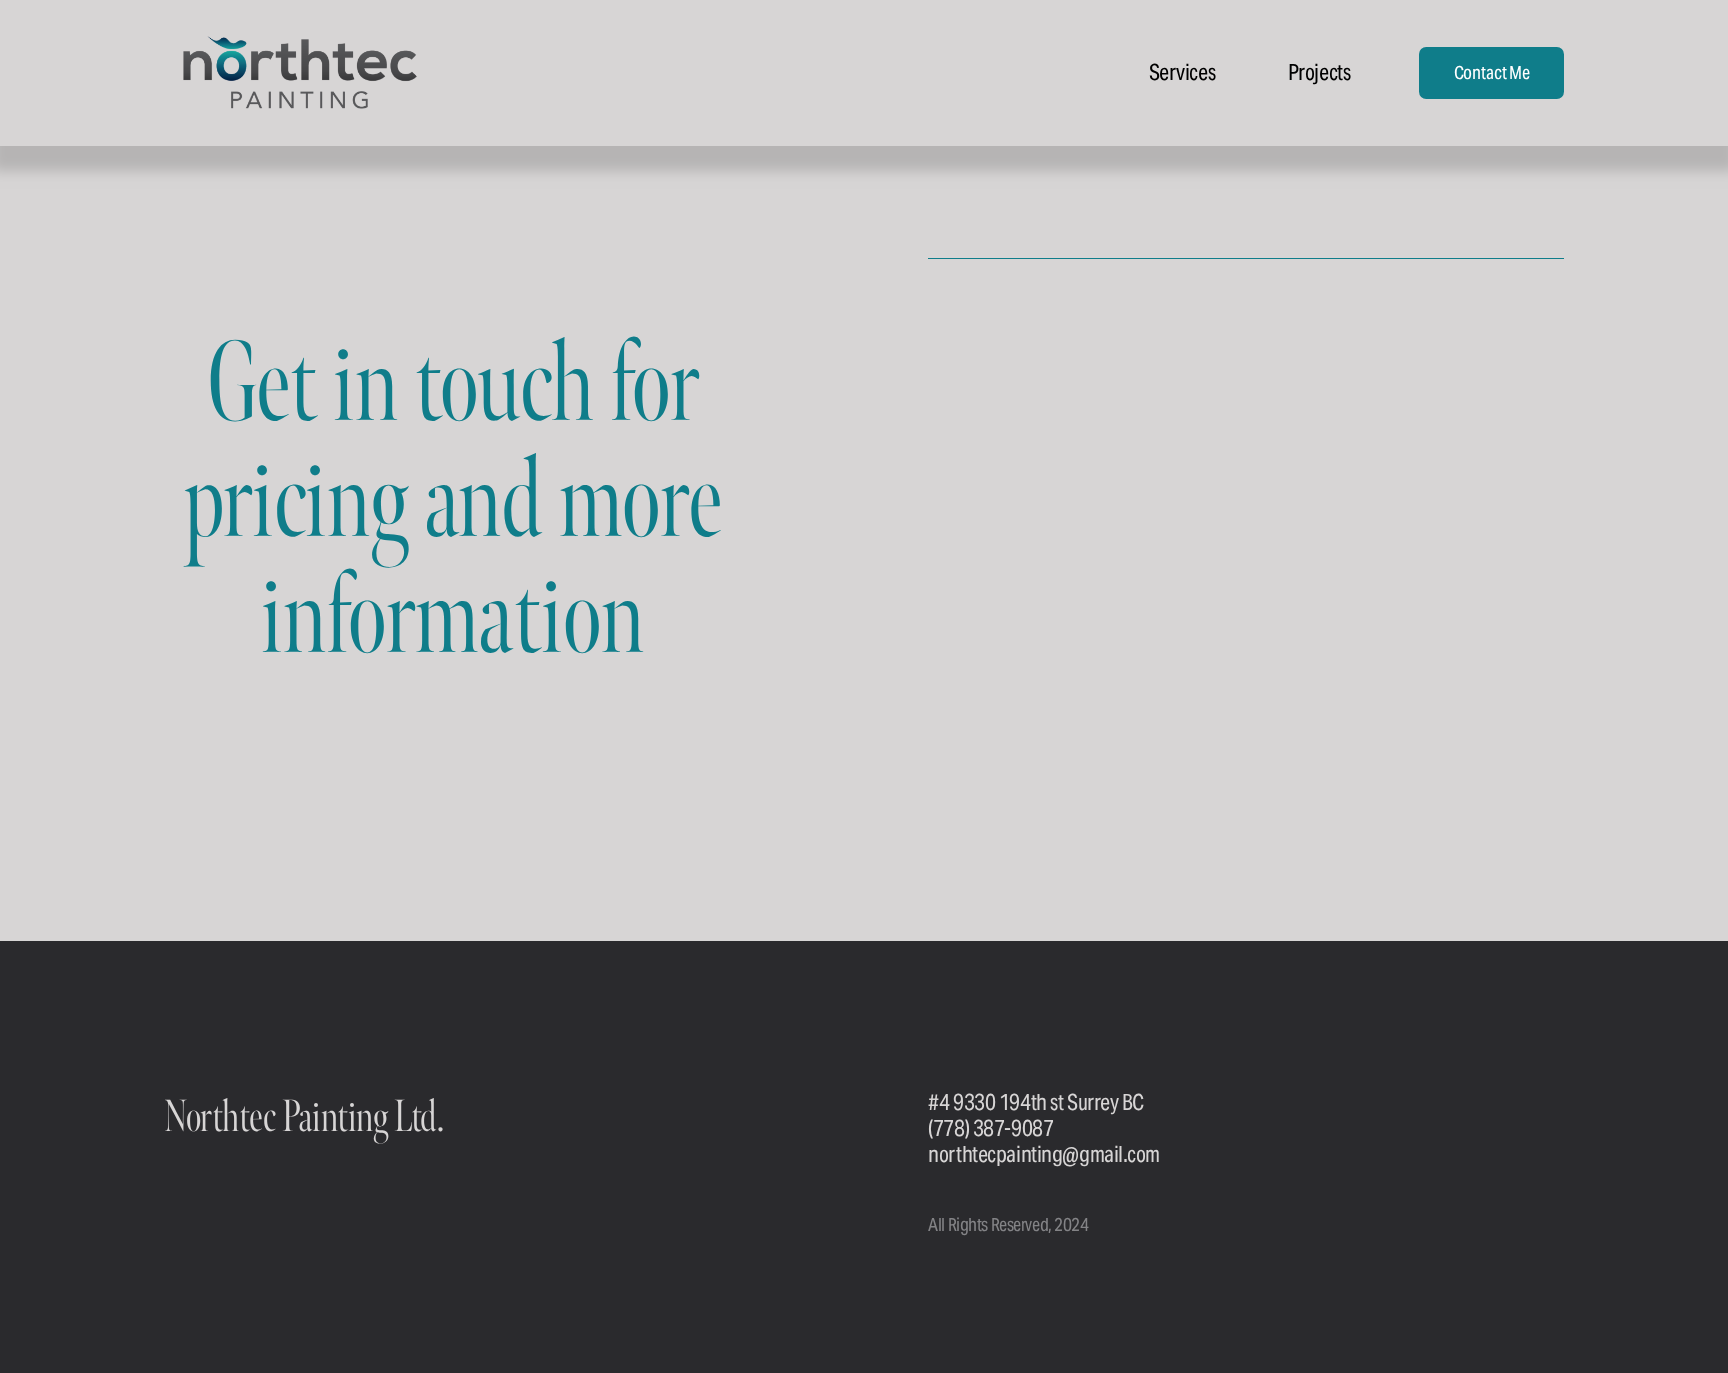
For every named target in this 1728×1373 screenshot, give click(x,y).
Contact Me (1492, 72)
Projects (1319, 72)
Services (1182, 72)
